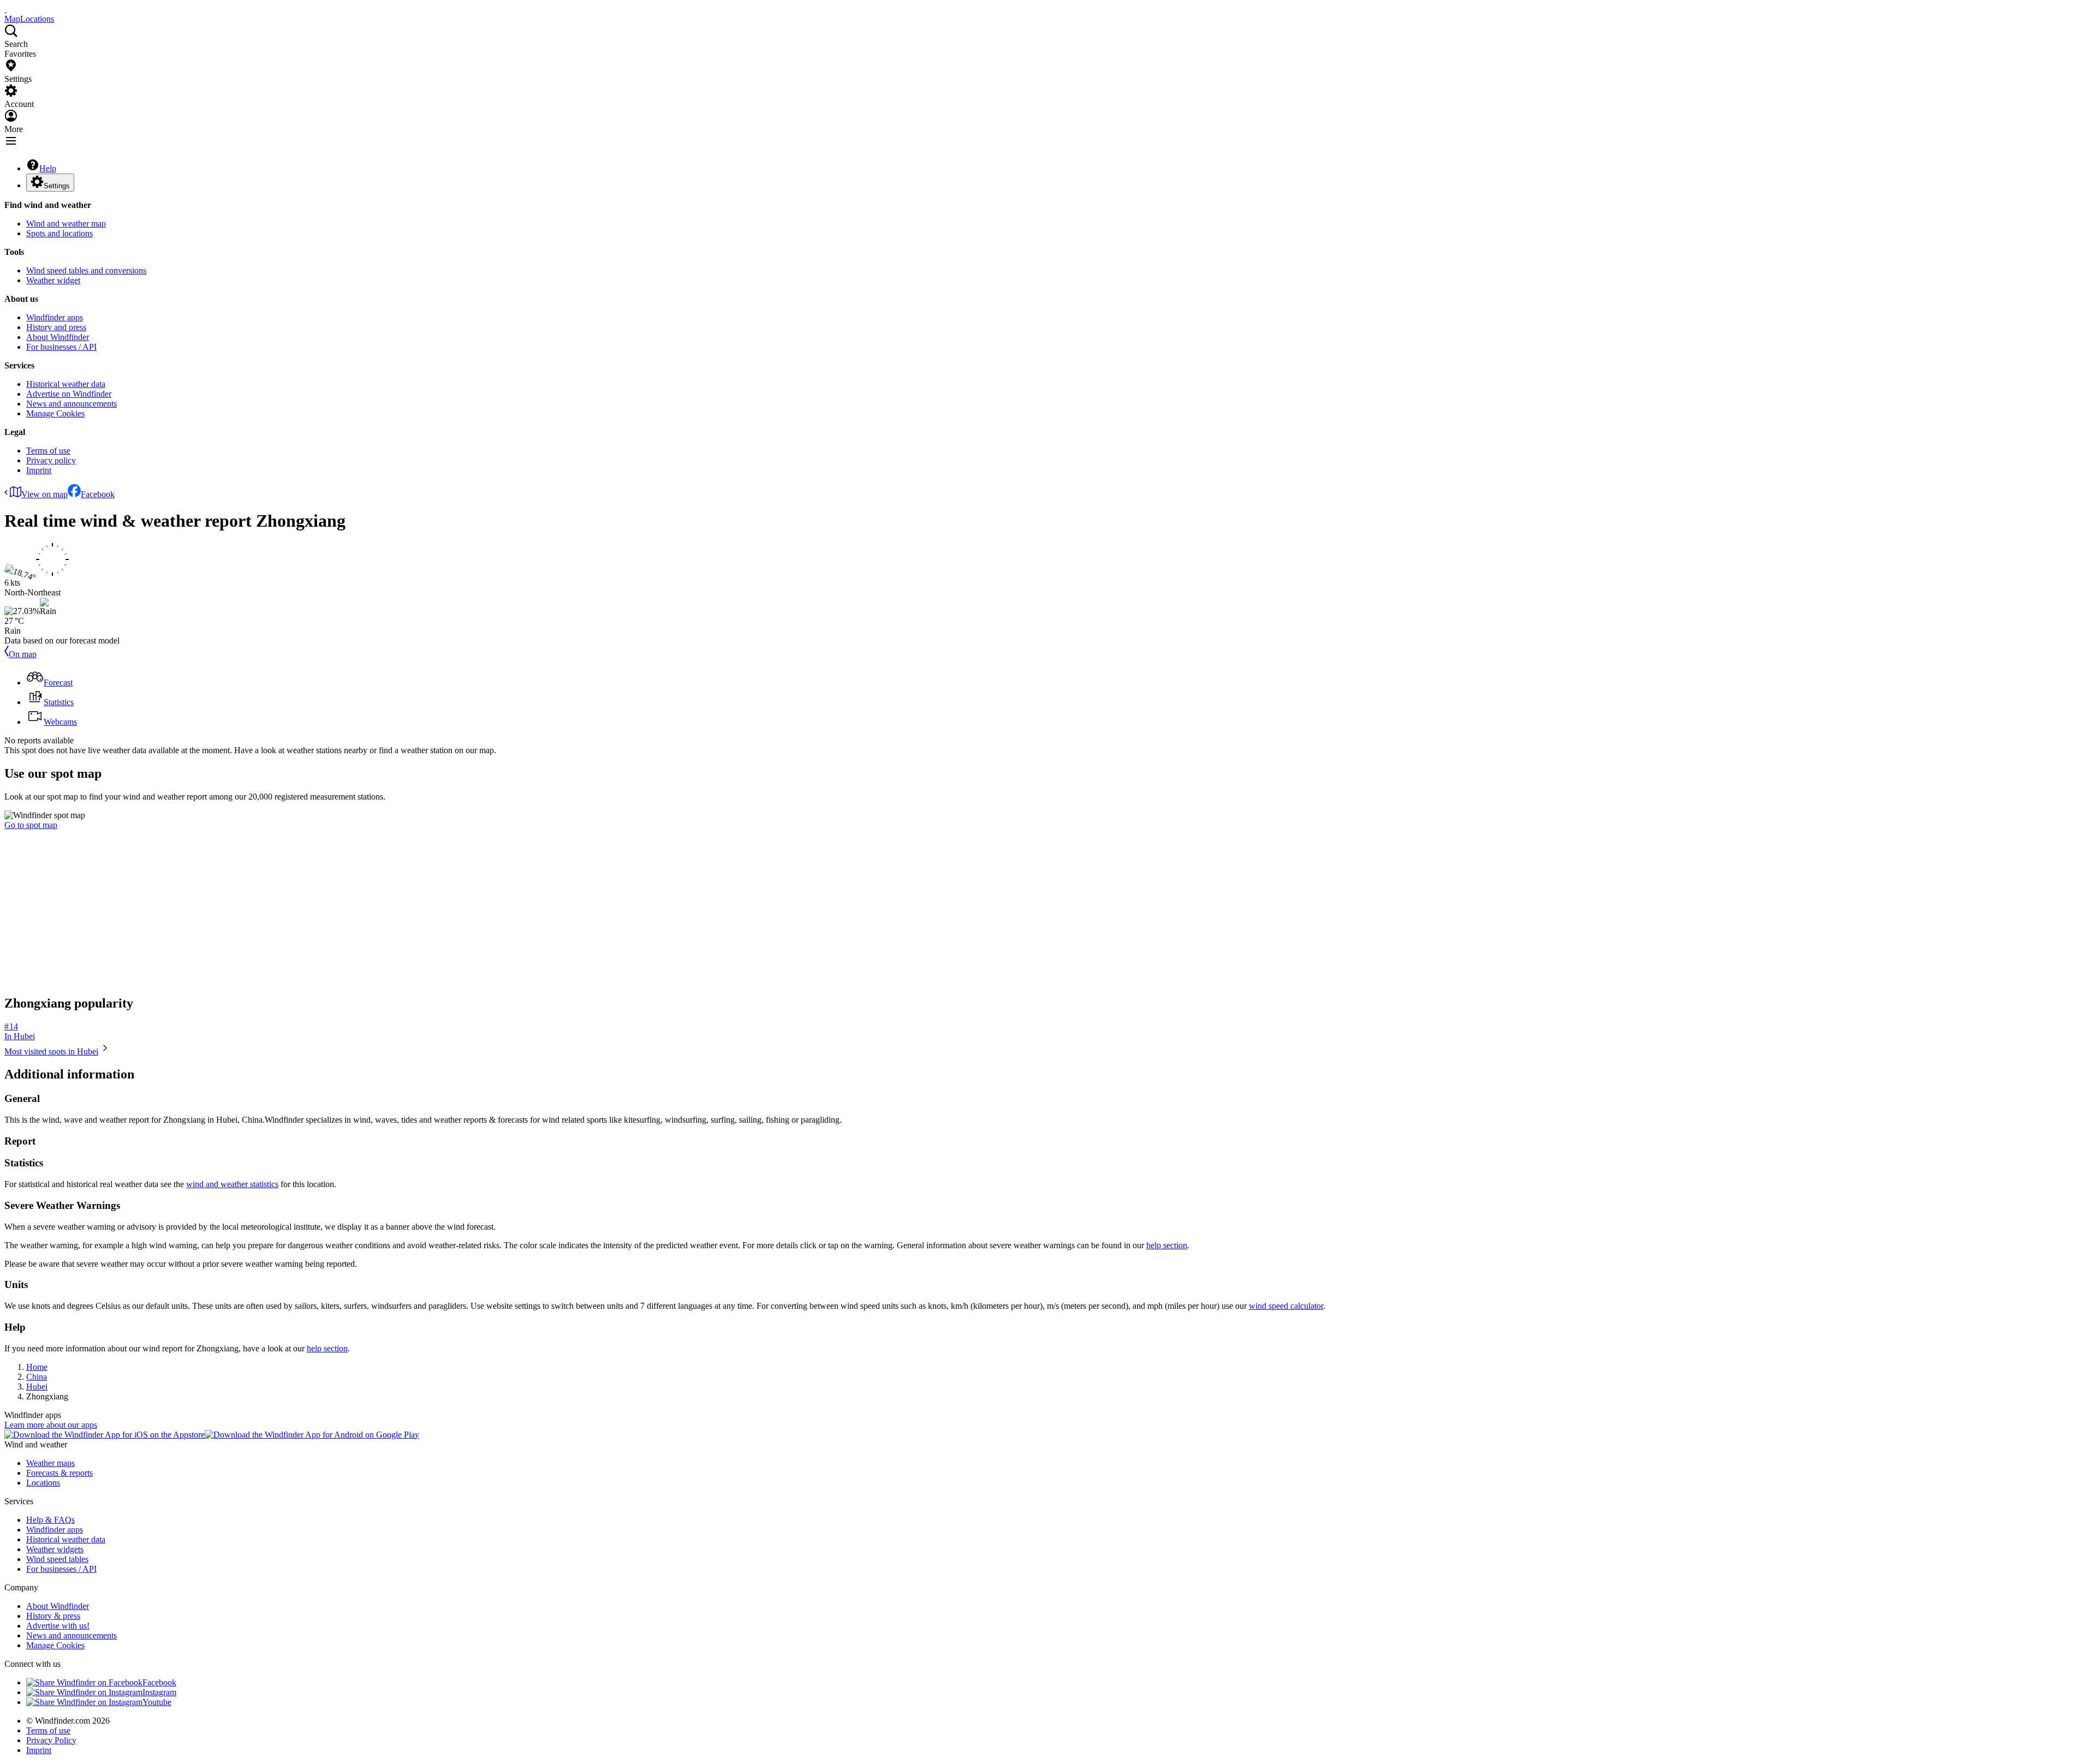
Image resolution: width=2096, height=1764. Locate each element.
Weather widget (53, 280)
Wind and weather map (66, 224)
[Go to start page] (5, 9)
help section (1167, 1245)
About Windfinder (58, 337)
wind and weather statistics (232, 1184)
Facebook (98, 494)
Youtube (157, 1702)
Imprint (39, 470)
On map (23, 654)
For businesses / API (61, 347)
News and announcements (72, 404)
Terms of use (48, 451)
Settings (57, 186)
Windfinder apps (55, 317)
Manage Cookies (55, 413)
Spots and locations (59, 233)
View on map (44, 494)
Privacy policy (51, 460)
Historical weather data (66, 384)
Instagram (159, 1692)
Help (48, 168)
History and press (56, 327)
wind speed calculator (1286, 1306)
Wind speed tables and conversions (86, 270)
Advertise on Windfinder (69, 394)
